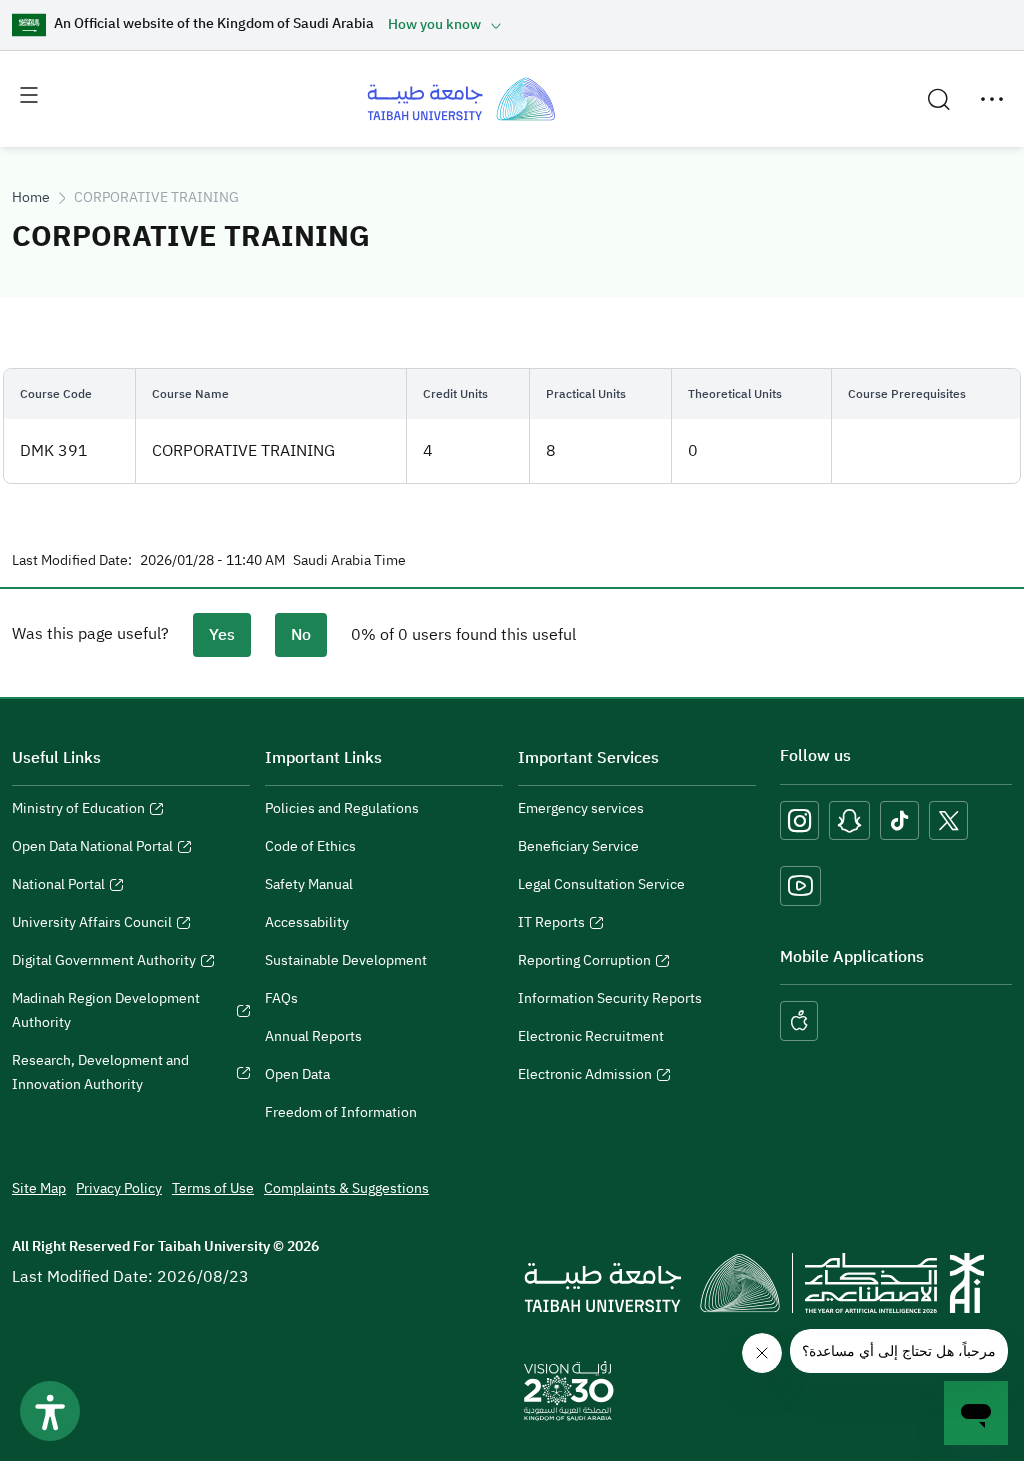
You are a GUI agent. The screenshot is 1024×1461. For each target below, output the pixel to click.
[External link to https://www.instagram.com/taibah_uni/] (799, 820)
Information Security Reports (610, 998)
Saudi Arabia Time (349, 561)
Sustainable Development (346, 960)
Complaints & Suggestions (346, 1188)
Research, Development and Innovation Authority (100, 1075)
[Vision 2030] (569, 1390)
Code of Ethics (310, 846)
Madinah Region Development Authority (106, 1013)
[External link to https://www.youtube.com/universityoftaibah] (800, 885)
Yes (222, 635)
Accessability (307, 922)
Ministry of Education (78, 811)
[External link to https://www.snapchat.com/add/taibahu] (849, 820)
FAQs (281, 998)
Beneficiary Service (578, 846)
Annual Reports (313, 1036)
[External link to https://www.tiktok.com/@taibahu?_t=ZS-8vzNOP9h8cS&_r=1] (899, 820)
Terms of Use (213, 1188)
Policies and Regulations (342, 808)
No (301, 635)
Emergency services (581, 808)
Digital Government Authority (104, 963)
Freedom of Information (341, 1112)
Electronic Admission (585, 1077)
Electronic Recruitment (591, 1036)
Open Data (297, 1074)
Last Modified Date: (72, 561)
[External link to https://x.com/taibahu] (948, 820)
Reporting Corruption (584, 963)
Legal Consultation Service (601, 884)
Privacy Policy (119, 1188)
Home (31, 197)
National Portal (58, 887)
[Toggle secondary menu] (992, 99)
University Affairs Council (92, 925)
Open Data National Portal (92, 849)
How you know (434, 24)
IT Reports (551, 925)
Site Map (39, 1188)
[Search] (939, 99)
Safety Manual (309, 884)
